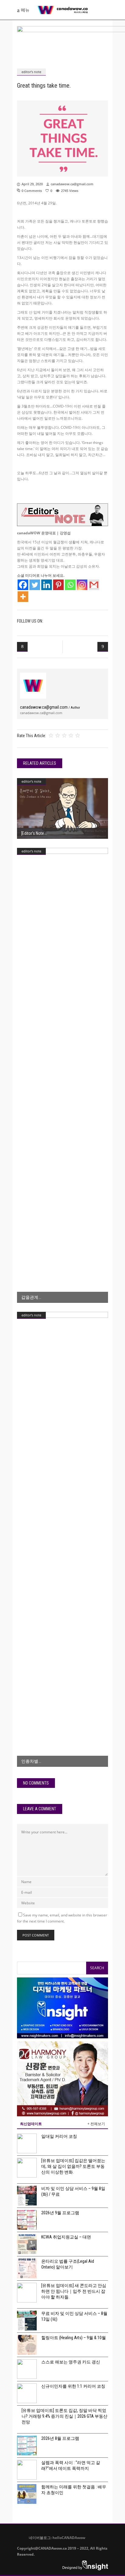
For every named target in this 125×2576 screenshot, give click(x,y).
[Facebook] (23, 585)
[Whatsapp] (70, 585)
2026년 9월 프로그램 (60, 2213)
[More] (23, 597)
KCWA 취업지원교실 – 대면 (66, 2237)
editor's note (31, 72)
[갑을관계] (62, 1075)
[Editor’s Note (33, 833)
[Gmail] (94, 585)
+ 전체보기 (96, 2124)
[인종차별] (62, 1539)
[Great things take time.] (33, 686)
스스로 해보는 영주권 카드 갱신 (71, 2362)
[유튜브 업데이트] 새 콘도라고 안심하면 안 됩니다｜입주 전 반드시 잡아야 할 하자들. (74, 2291)
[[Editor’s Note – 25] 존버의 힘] (62, 808)
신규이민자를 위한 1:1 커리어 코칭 (73, 2386)
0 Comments (32, 191)
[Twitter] (35, 585)
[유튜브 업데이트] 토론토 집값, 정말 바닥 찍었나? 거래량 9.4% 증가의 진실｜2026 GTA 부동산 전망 (64, 2416)
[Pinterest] (58, 585)
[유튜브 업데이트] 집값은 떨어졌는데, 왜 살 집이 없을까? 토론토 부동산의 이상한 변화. (73, 2166)
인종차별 (30, 1761)
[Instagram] (82, 585)
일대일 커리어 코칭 (59, 2136)
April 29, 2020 (32, 184)
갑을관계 (30, 1297)
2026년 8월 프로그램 (60, 2438)
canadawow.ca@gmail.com (72, 184)
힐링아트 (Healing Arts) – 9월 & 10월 (74, 2338)
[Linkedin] (47, 585)
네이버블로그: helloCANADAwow (55, 2538)
